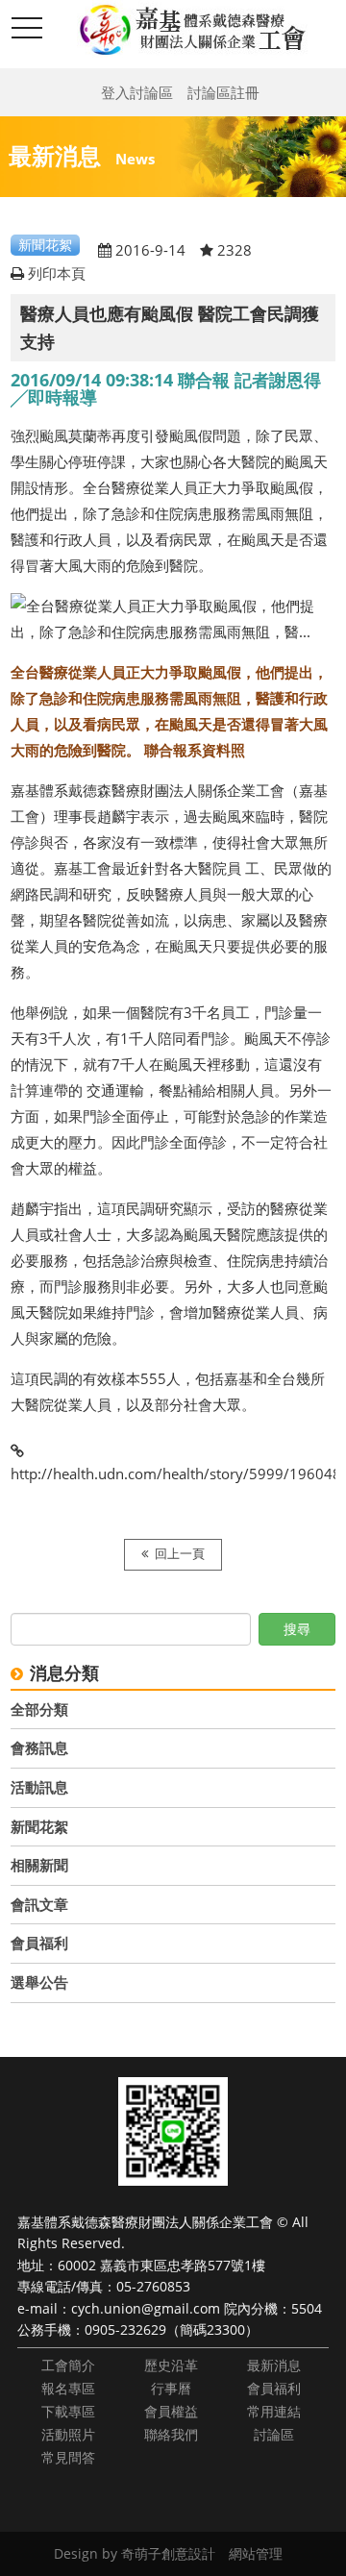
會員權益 (171, 2411)
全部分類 (39, 1709)
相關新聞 (39, 1865)
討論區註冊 (223, 92)
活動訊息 (39, 1787)
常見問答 (68, 2457)
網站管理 (256, 2553)
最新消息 (274, 2365)
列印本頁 (57, 273)
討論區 (274, 2434)
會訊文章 (39, 1904)
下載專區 (68, 2411)
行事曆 (171, 2388)
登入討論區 (137, 92)
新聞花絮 (39, 1826)
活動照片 (68, 2434)
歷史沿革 (171, 2365)
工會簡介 (68, 2365)
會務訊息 (39, 1747)
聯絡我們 (171, 2434)
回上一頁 (180, 1554)
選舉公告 (39, 1982)
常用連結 (274, 2411)
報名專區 (68, 2388)
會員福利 (39, 1943)
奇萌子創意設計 (168, 2553)
